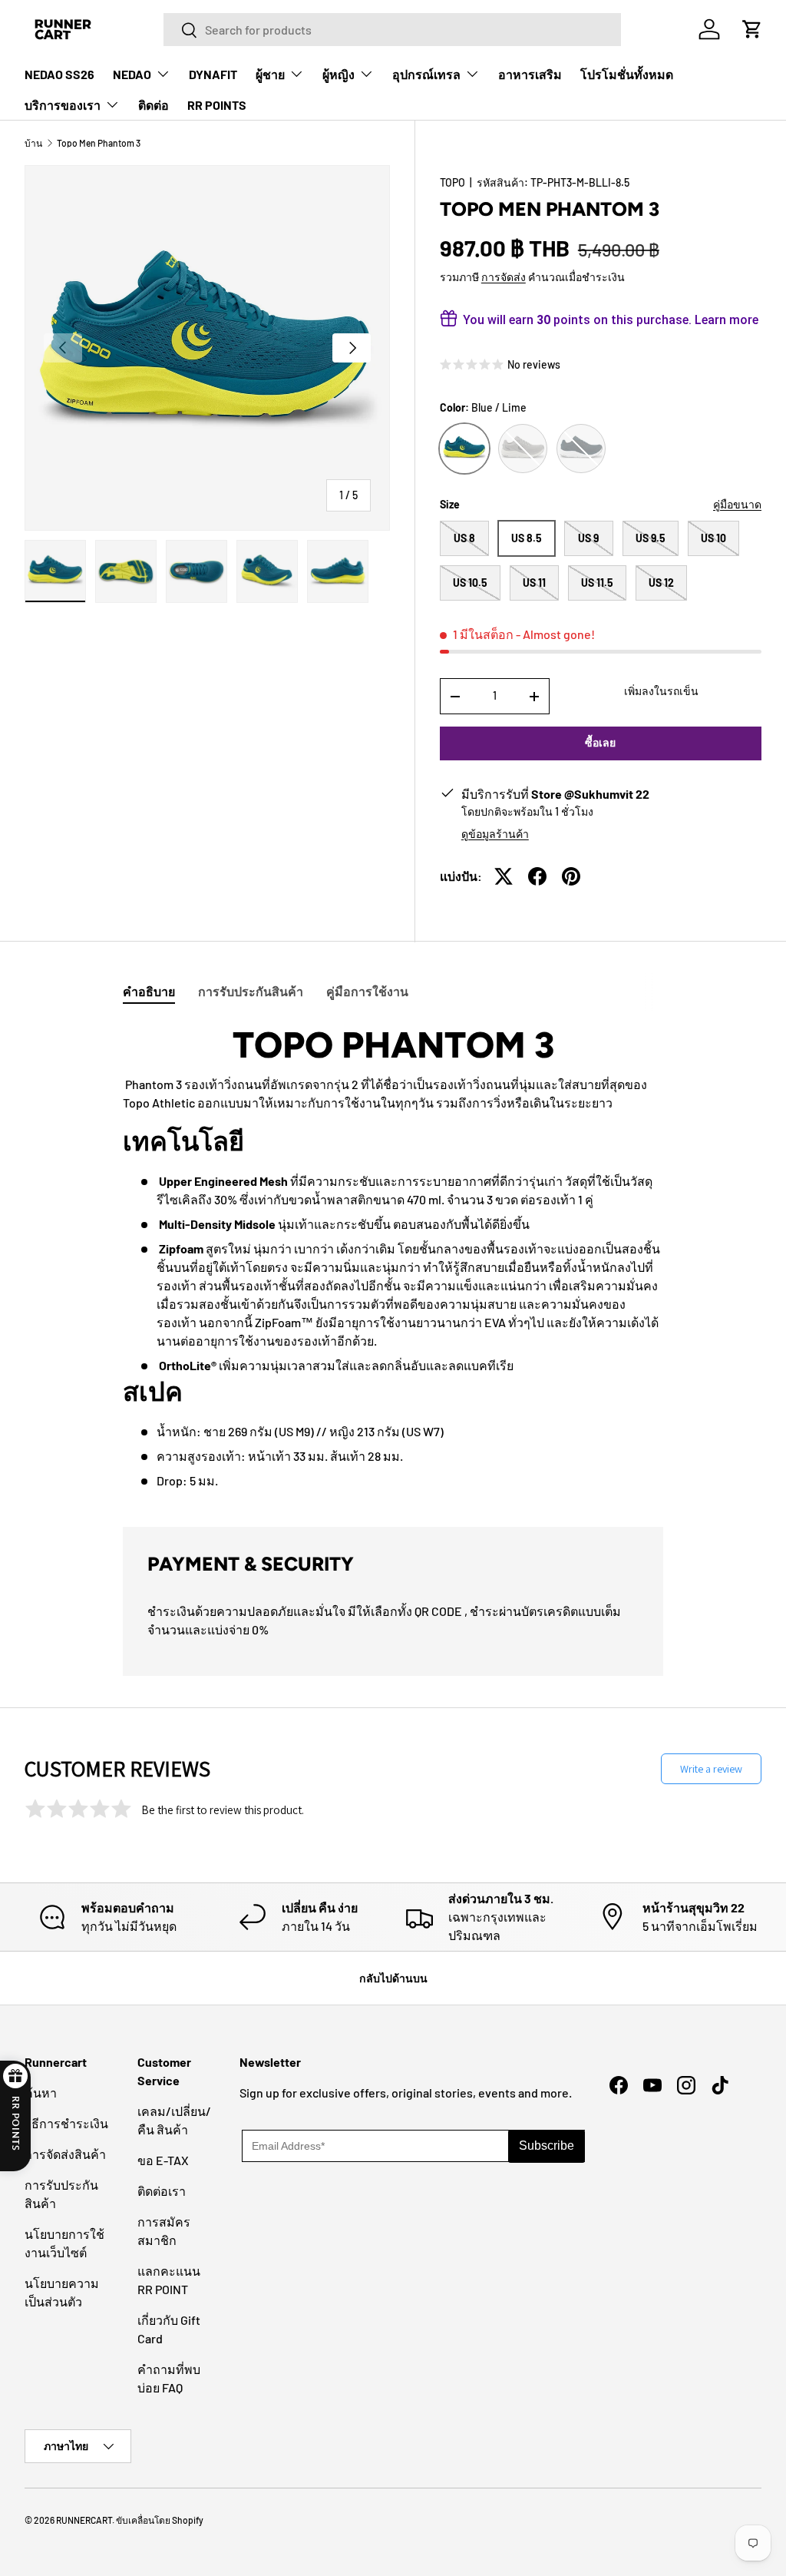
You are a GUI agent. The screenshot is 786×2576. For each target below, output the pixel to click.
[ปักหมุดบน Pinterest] (571, 876)
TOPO (452, 182)
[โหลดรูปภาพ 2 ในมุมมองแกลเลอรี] (126, 571)
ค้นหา (41, 2093)
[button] (752, 29)
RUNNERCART (84, 2520)
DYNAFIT (213, 74)
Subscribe (547, 2146)
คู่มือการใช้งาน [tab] (367, 991)
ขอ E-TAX (163, 2160)
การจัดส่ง (504, 277)
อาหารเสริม (530, 74)
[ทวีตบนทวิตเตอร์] (504, 876)
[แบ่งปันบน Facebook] (537, 876)
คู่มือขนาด (737, 504)
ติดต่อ (154, 105)
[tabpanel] (393, 1257)
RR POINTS (217, 105)
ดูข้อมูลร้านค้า (495, 834)
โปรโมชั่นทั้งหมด (627, 74)
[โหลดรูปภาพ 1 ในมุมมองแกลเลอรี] (55, 571)
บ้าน (33, 143)
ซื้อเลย (600, 742)
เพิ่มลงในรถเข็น (661, 691)
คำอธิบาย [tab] (149, 991)
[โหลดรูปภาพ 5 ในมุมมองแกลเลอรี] (338, 571)
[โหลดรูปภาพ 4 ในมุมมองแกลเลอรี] (267, 571)
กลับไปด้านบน (393, 1978)
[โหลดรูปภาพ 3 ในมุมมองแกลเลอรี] (196, 571)
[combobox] (392, 30)
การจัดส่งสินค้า (65, 2154)
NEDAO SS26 (59, 74)
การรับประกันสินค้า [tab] (251, 991)
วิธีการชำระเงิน (66, 2123)
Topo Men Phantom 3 (99, 143)
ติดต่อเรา (162, 2191)
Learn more (727, 320)
